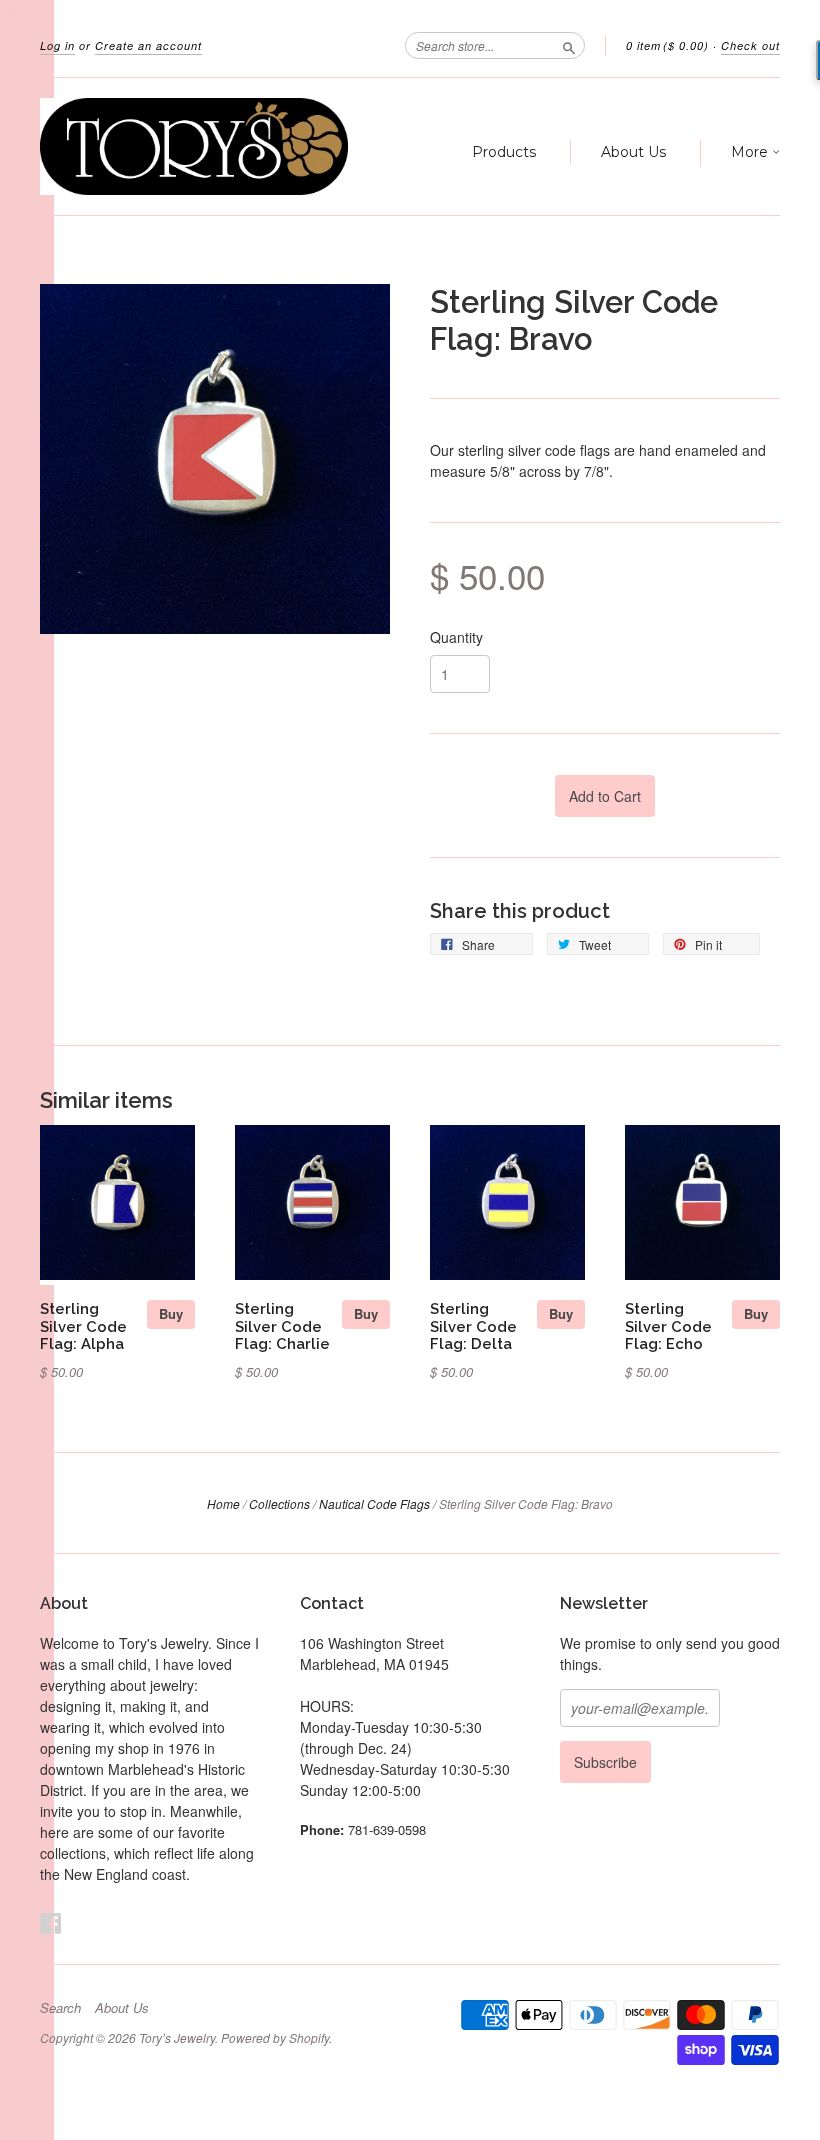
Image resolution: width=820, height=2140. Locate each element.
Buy (171, 1313)
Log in (57, 45)
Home (223, 1503)
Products (504, 152)
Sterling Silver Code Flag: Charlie (282, 1326)
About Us (633, 152)
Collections (279, 1503)
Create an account (148, 45)
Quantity (456, 637)
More (751, 152)
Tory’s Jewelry (177, 2037)
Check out (750, 45)
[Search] (569, 45)
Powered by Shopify (275, 2037)
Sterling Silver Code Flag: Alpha (83, 1326)
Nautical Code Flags (374, 1503)
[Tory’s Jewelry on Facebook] (51, 1922)
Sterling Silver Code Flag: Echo (668, 1326)
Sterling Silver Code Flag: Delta (473, 1326)
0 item (667, 45)
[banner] (194, 146)
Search (60, 2008)
